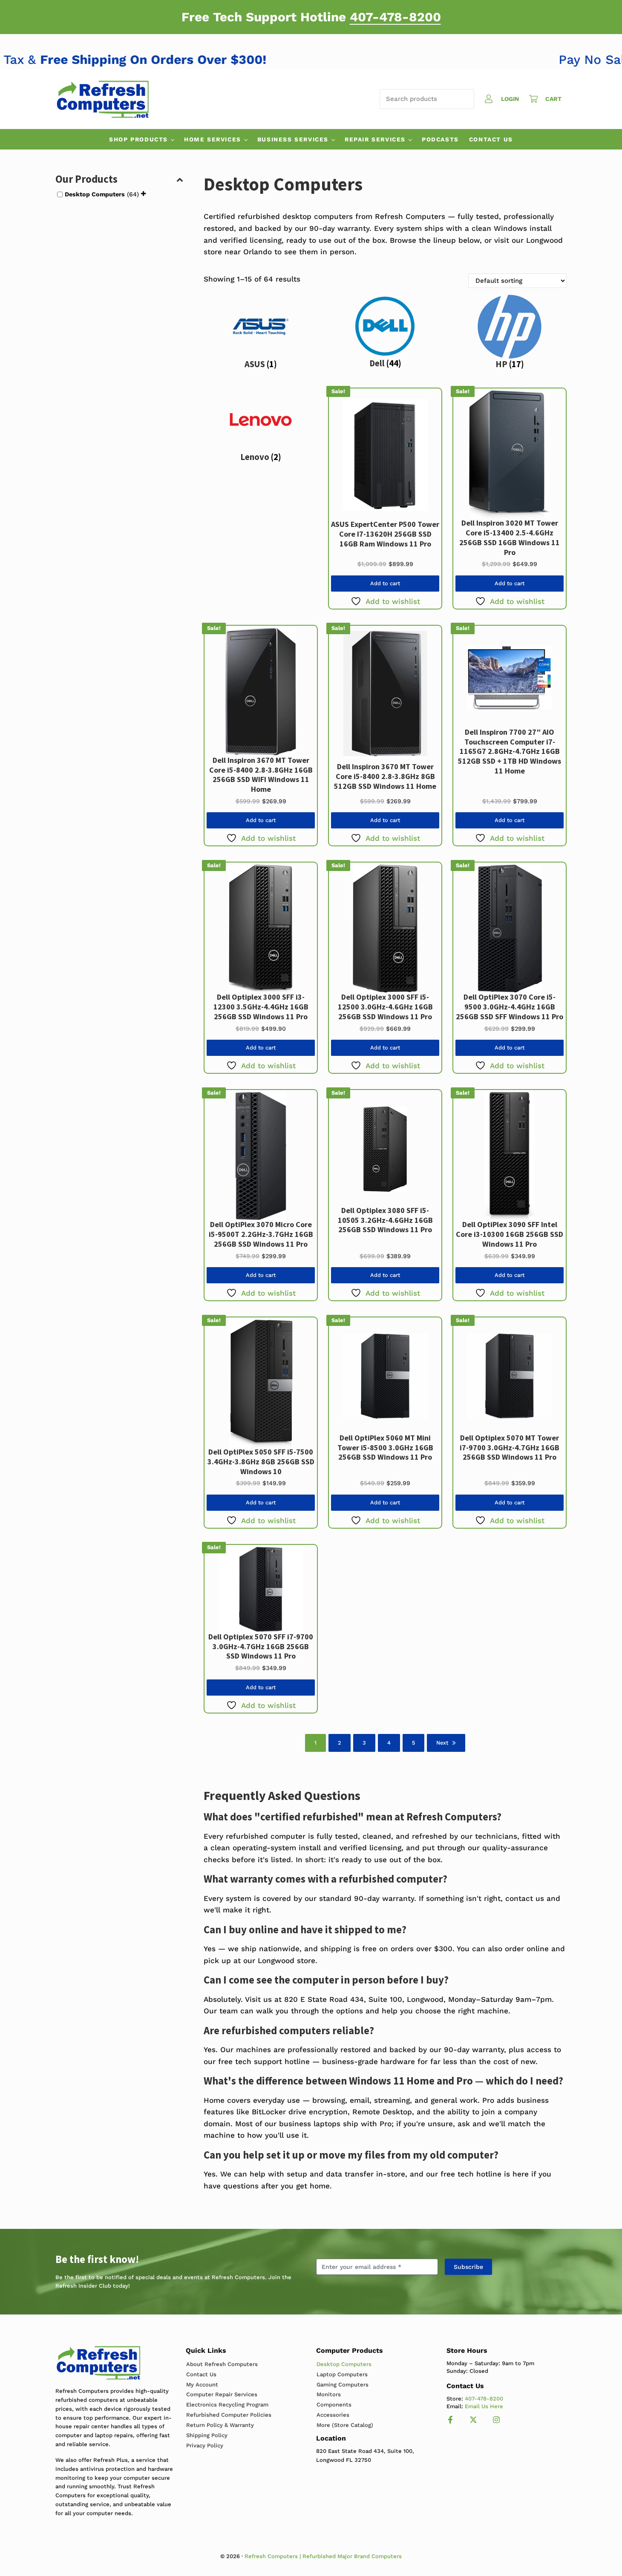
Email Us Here (484, 2406)
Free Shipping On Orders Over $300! (186, 59)
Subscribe (468, 2267)
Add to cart (385, 583)
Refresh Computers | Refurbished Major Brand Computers (323, 2556)
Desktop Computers (95, 194)
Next (442, 1743)
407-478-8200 (395, 17)
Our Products (86, 179)
